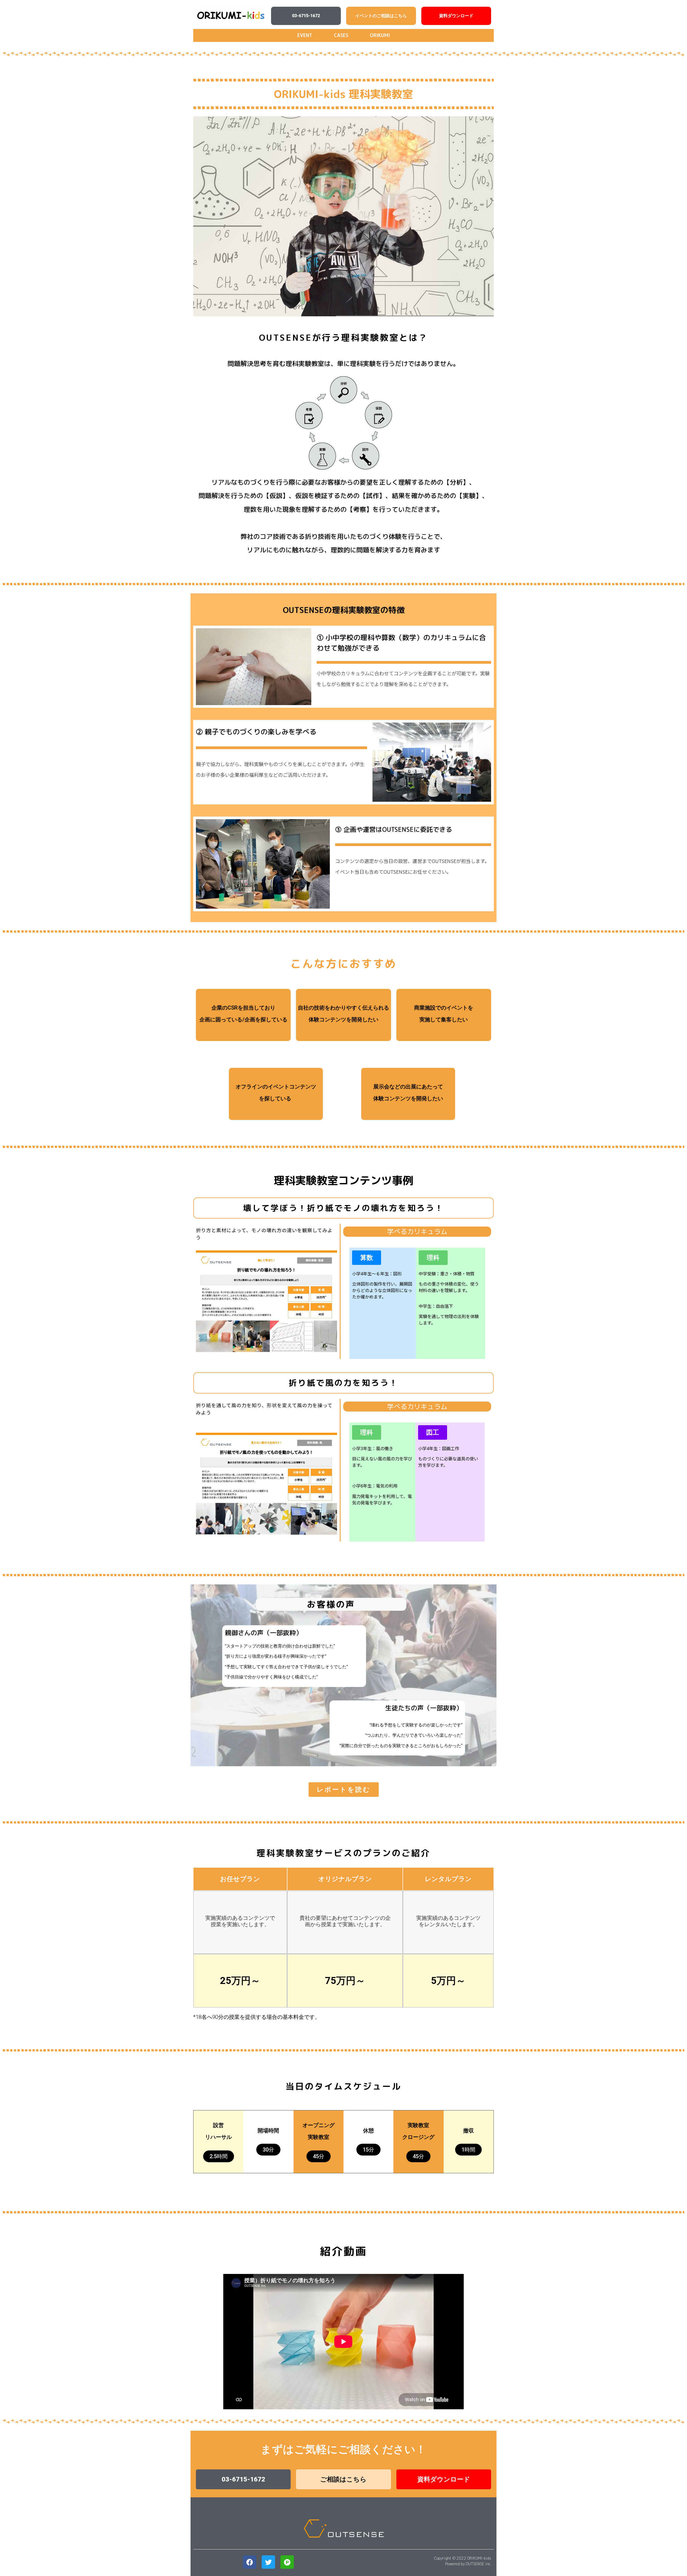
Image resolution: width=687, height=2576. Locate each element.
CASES (341, 35)
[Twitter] (268, 2562)
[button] (306, 16)
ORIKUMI (380, 35)
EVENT (305, 35)
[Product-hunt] (287, 2562)
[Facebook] (250, 2562)
